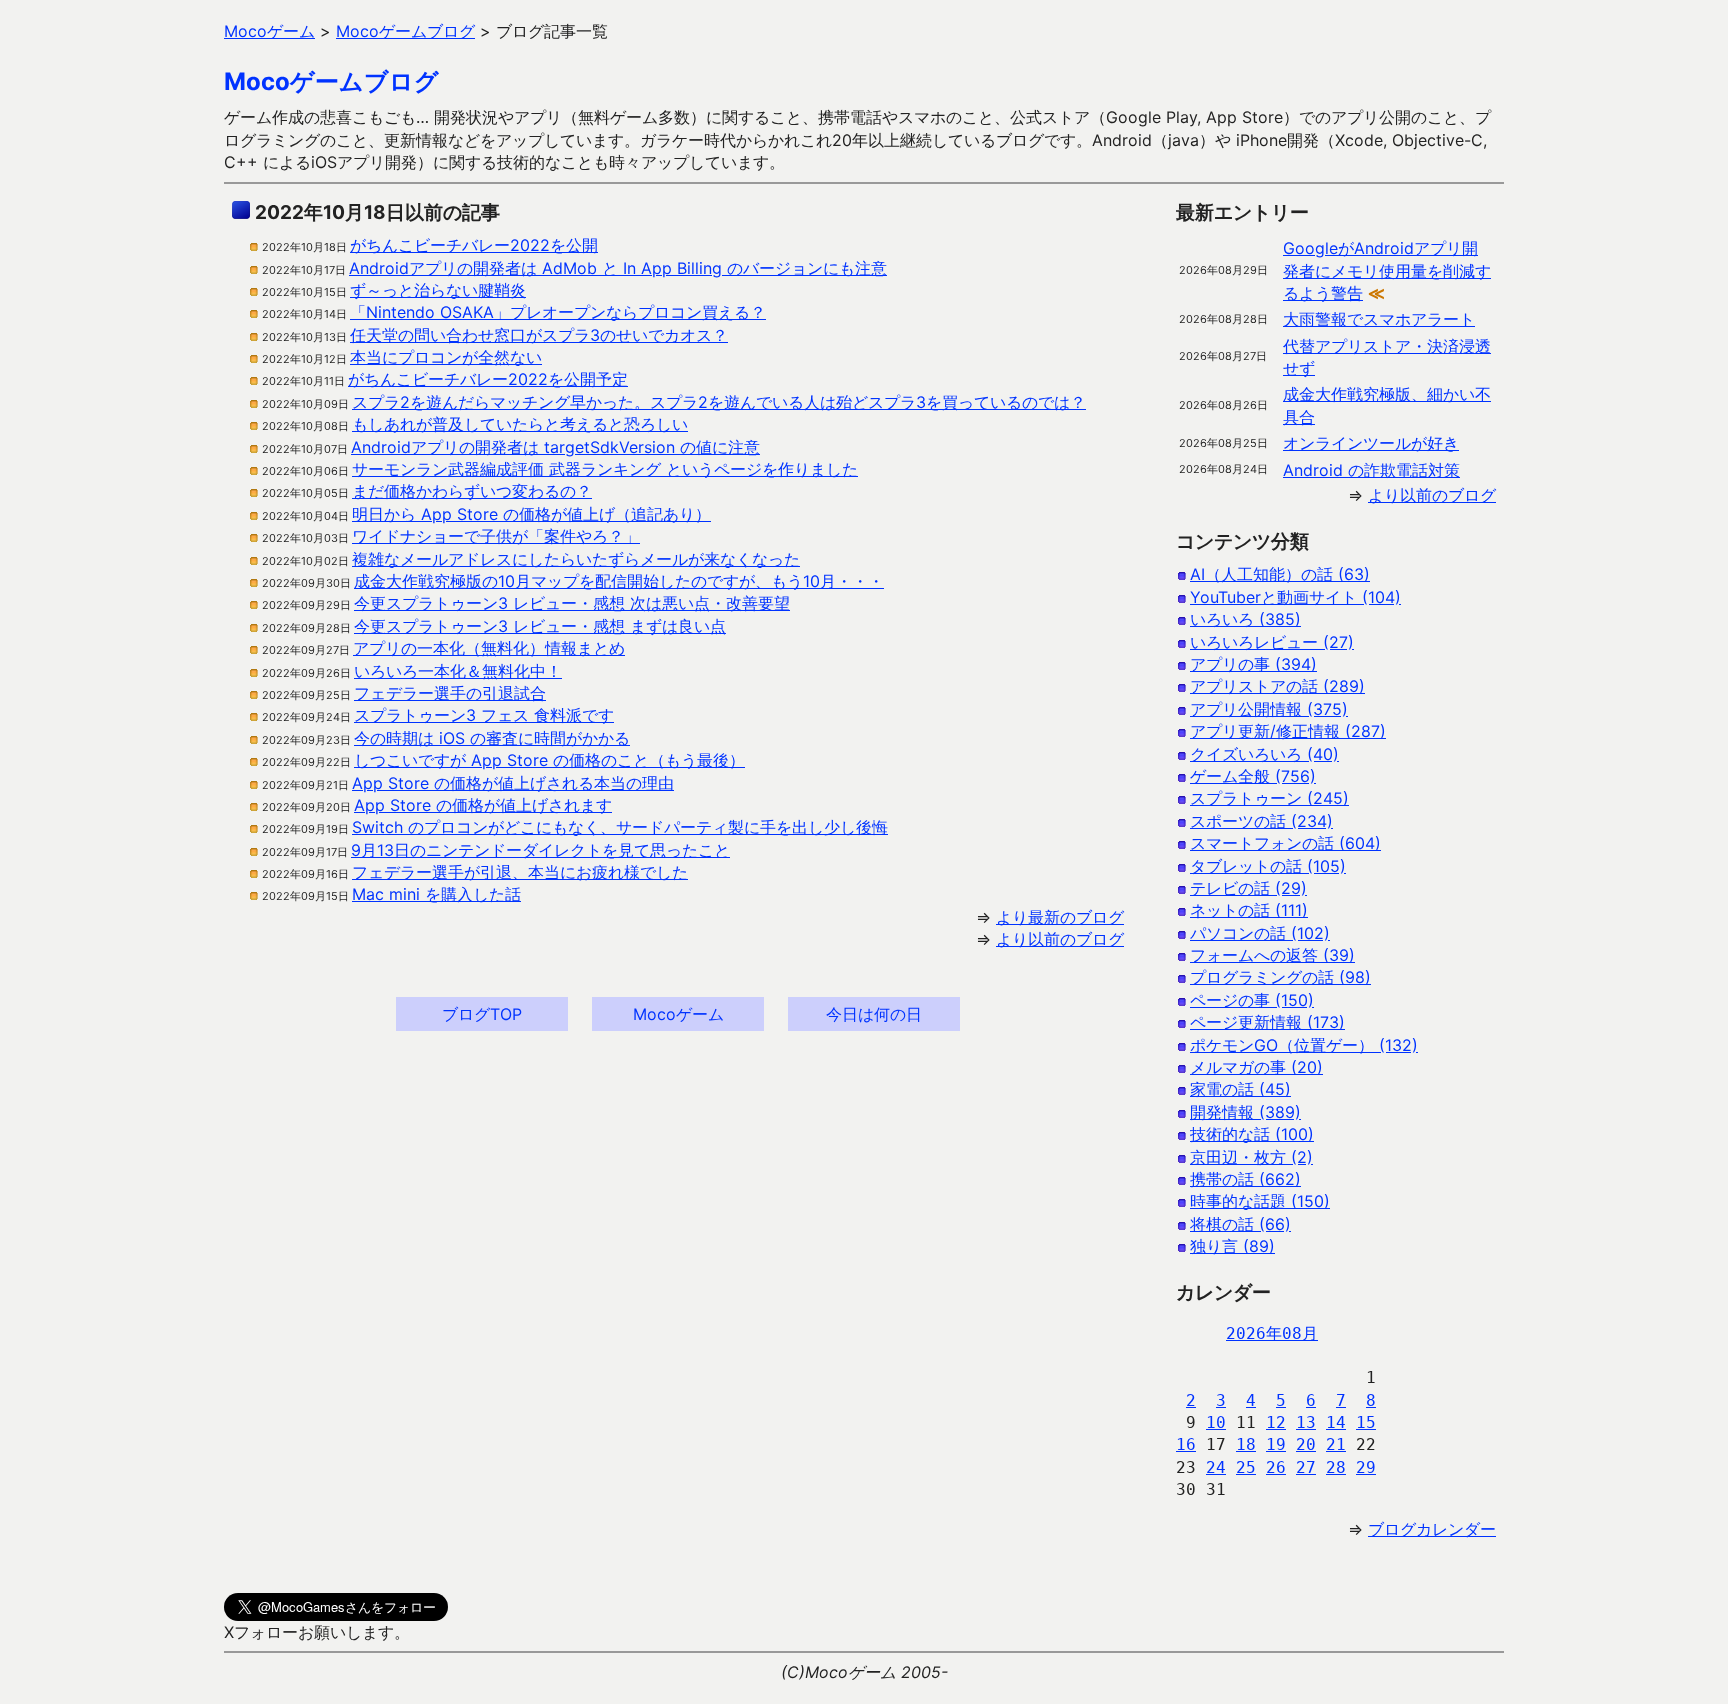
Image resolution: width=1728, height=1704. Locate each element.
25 (1246, 1467)
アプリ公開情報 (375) (1269, 709)
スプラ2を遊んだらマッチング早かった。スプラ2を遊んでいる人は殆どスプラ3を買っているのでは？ (719, 402)
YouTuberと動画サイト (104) (1295, 597)
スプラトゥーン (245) (1269, 798)
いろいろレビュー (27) (1272, 642)
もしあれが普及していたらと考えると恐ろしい (520, 424)
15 (1366, 1422)
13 (1306, 1422)
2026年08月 (1272, 1333)
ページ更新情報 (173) (1267, 1022)
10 (1216, 1422)
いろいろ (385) (1245, 619)
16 (1186, 1444)
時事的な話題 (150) (1260, 1201)
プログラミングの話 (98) (1280, 977)
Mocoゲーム (678, 1014)
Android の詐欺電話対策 (1371, 470)
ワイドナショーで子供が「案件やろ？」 (496, 536)
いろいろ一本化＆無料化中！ (458, 671)
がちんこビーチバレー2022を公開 (474, 245)
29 (1366, 1467)
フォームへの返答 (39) (1272, 955)
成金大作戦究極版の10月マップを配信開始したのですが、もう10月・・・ (619, 581)
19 (1276, 1444)
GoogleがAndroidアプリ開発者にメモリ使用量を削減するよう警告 (1387, 270)
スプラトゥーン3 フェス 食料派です (484, 715)
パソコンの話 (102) (1260, 933)
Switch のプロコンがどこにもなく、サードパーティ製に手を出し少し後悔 (620, 827)
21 (1336, 1444)
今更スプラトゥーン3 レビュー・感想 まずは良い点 (540, 626)
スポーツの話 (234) (1261, 821)
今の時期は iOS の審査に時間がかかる (492, 738)
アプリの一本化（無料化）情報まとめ (489, 648)
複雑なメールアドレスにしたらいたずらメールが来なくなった (576, 559)
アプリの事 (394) (1253, 664)
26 (1276, 1467)
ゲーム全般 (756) (1253, 776)
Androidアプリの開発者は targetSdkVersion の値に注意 (555, 447)
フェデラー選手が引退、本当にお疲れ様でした (520, 872)
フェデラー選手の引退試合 (450, 693)
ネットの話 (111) (1249, 910)
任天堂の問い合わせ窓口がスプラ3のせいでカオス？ (539, 335)
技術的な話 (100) (1252, 1134)
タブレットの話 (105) (1268, 866)
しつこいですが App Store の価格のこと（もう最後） (549, 760)
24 (1216, 1467)
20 (1306, 1444)
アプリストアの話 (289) (1277, 686)
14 (1336, 1422)
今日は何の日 (874, 1014)
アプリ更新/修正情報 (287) (1288, 731)
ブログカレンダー (1432, 1529)
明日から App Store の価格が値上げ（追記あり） (531, 514)
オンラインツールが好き (1371, 443)
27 (1306, 1467)
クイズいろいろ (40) (1264, 754)
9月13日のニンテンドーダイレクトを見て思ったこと (540, 850)
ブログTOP (482, 1014)
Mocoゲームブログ (331, 81)
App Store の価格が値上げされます (483, 805)
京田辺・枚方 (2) (1251, 1157)
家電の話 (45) (1240, 1089)
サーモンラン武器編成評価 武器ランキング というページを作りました (605, 469)
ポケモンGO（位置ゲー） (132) (1304, 1045)
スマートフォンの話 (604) (1285, 843)
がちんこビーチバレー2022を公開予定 (488, 379)
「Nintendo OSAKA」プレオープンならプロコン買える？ (558, 312)
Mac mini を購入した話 (436, 894)
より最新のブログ (1060, 917)
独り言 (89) (1232, 1246)
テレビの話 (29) (1248, 888)
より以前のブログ (1060, 939)
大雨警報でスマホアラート (1379, 319)
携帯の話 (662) (1245, 1179)
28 (1336, 1467)
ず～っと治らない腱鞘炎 (438, 290)
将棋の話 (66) (1240, 1224)
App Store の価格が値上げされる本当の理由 (513, 783)
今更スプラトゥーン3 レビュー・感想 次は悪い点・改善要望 (572, 603)
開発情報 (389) (1245, 1112)
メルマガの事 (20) (1256, 1067)
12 (1276, 1422)
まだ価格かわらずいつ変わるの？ (472, 491)
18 (1246, 1444)
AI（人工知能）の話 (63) (1280, 574)
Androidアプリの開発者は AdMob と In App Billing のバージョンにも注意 (618, 268)
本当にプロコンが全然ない (446, 357)
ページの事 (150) (1252, 1000)
